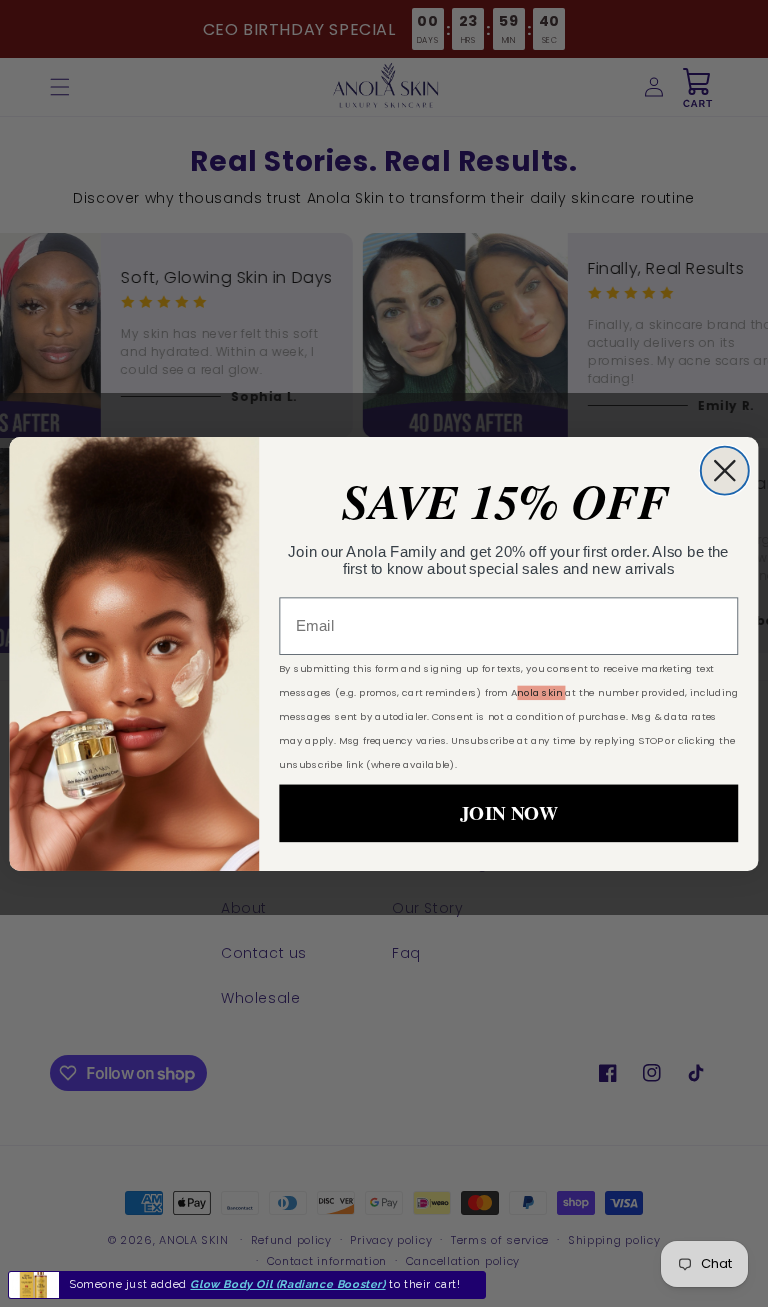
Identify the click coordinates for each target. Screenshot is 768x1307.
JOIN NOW (509, 812)
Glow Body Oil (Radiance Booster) (287, 1284)
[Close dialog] (725, 470)
